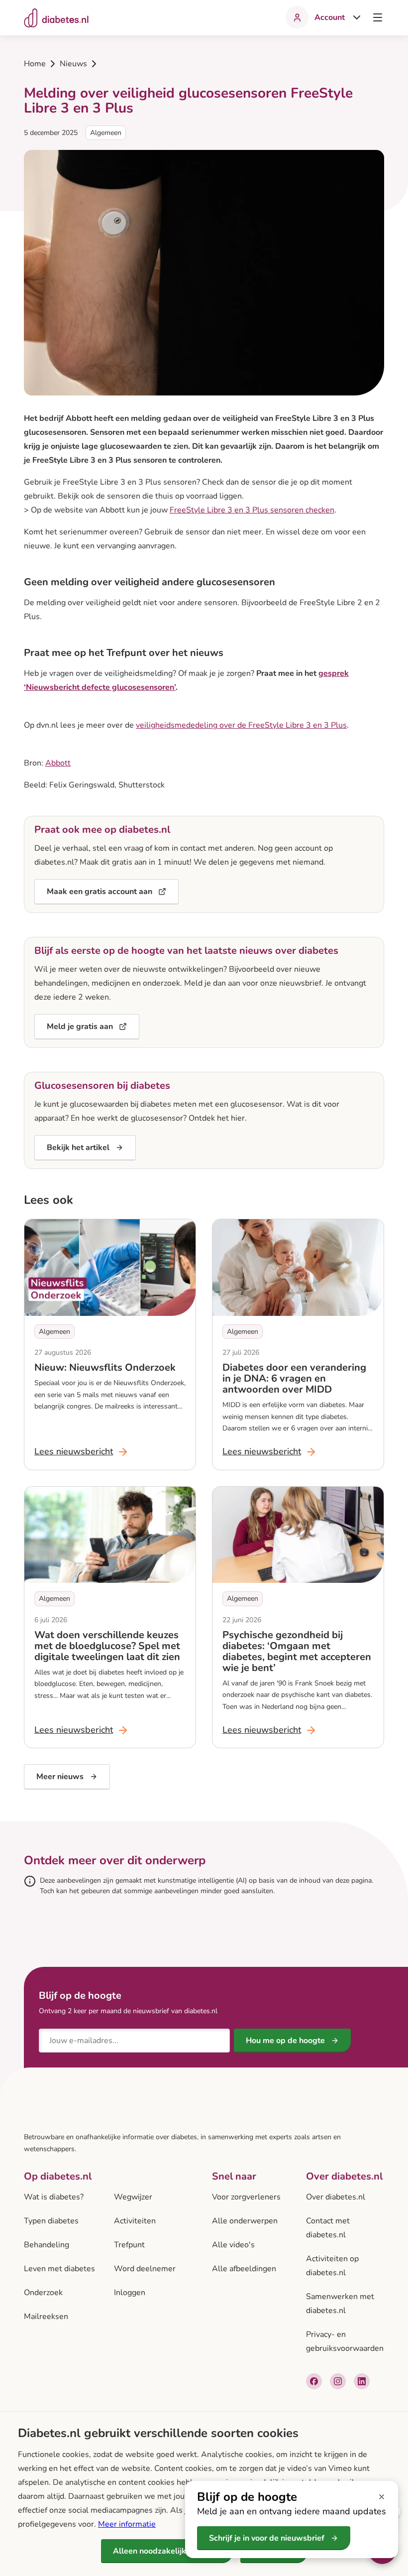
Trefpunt (129, 2245)
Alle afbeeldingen (244, 2269)
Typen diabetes (51, 2221)
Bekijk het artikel (78, 1148)
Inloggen (130, 2293)
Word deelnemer (145, 2269)
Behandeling (47, 2245)
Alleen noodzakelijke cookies (167, 2551)
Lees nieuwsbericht (82, 1453)
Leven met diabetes (59, 2269)
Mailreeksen (46, 2317)
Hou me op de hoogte (285, 2041)
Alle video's (233, 2245)
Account (330, 17)
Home (35, 64)
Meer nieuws (60, 1777)
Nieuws (73, 64)
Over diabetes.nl (336, 2197)
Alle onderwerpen (245, 2221)
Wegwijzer (133, 2197)
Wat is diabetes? (54, 2197)
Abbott (58, 763)
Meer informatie (127, 2524)
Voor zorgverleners (246, 2197)
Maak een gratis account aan (100, 892)
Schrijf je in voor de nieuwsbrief (267, 2538)
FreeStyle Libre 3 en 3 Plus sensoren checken (252, 510)
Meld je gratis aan (80, 1027)
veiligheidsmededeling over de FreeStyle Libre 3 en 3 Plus (241, 725)
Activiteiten (135, 2221)
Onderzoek (43, 2293)
